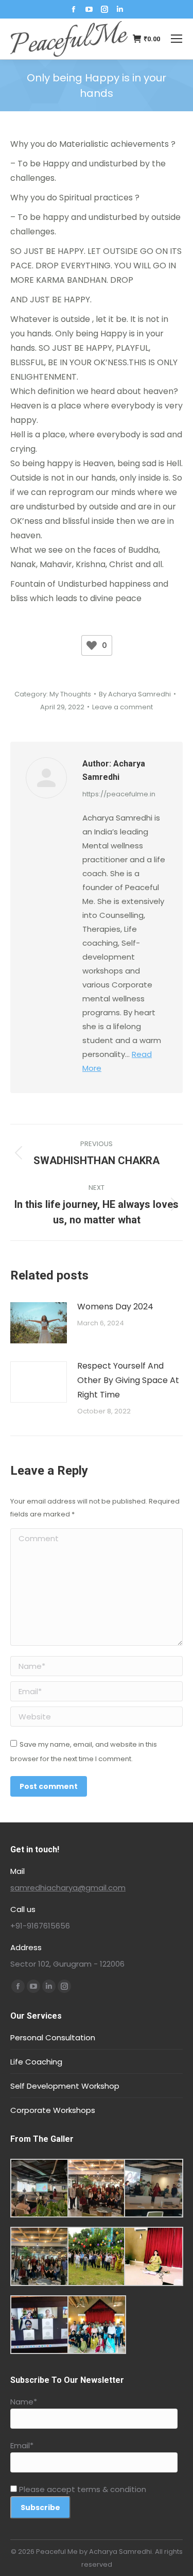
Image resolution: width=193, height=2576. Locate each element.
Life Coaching (36, 2062)
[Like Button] (92, 645)
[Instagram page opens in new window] (104, 9)
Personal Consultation (53, 2037)
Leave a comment (122, 707)
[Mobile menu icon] (177, 39)
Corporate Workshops (53, 2110)
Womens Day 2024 (115, 1307)
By (135, 694)
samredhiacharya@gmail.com (68, 1888)
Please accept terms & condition (82, 2489)
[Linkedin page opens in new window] (120, 9)
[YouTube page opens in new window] (89, 9)
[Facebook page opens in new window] (74, 9)
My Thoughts (70, 694)
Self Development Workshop (65, 2086)
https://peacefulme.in (119, 794)
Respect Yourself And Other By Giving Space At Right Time (128, 1380)
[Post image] (39, 1323)
